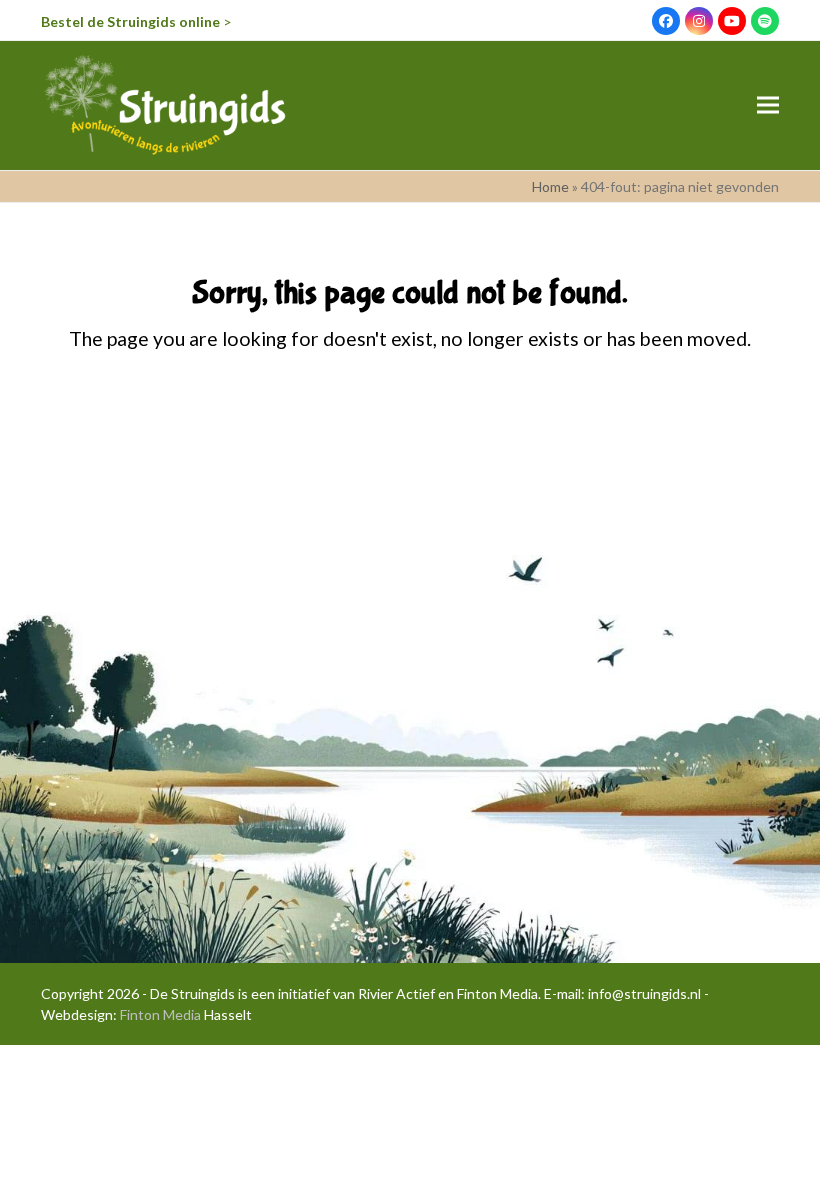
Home (550, 186)
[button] (768, 105)
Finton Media (160, 1014)
